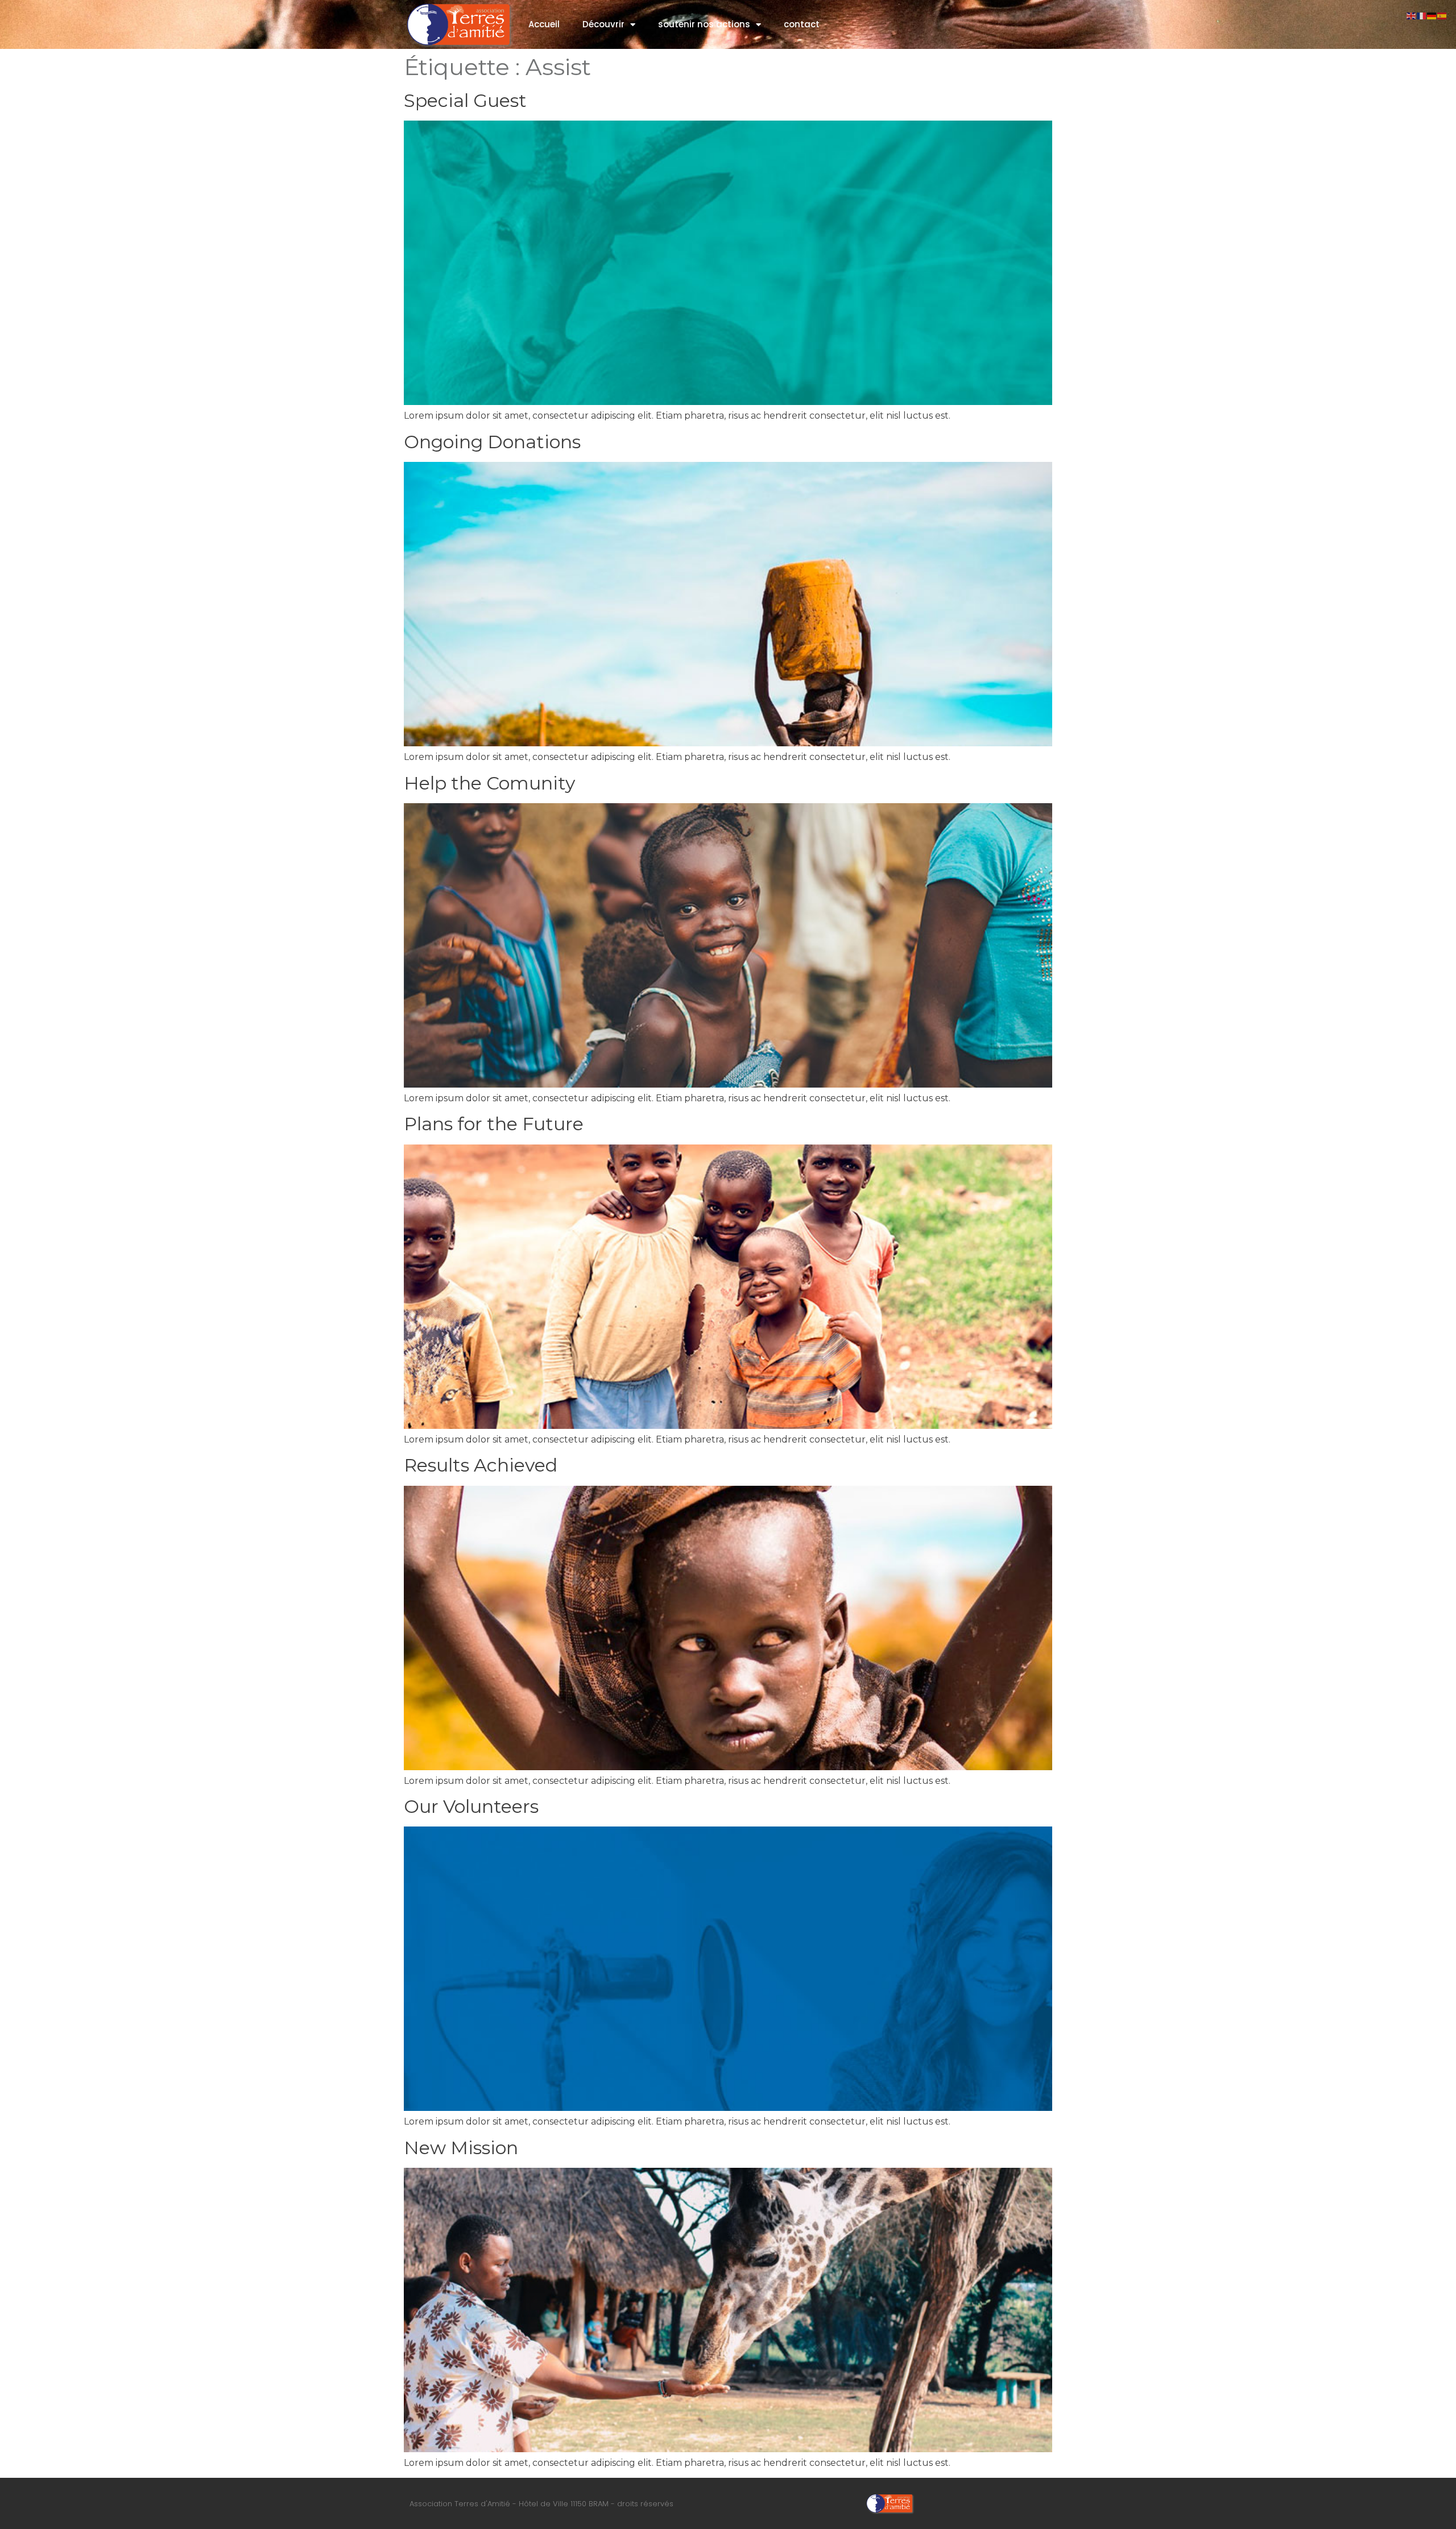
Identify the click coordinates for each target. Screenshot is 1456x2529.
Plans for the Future (494, 1124)
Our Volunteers (471, 1806)
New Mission (461, 2148)
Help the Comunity (489, 783)
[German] (1432, 15)
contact (802, 24)
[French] (1422, 15)
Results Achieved (481, 1465)
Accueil (544, 24)
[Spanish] (1442, 15)
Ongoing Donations (492, 442)
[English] (1412, 15)
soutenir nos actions (704, 24)
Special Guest (465, 100)
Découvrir (603, 24)
